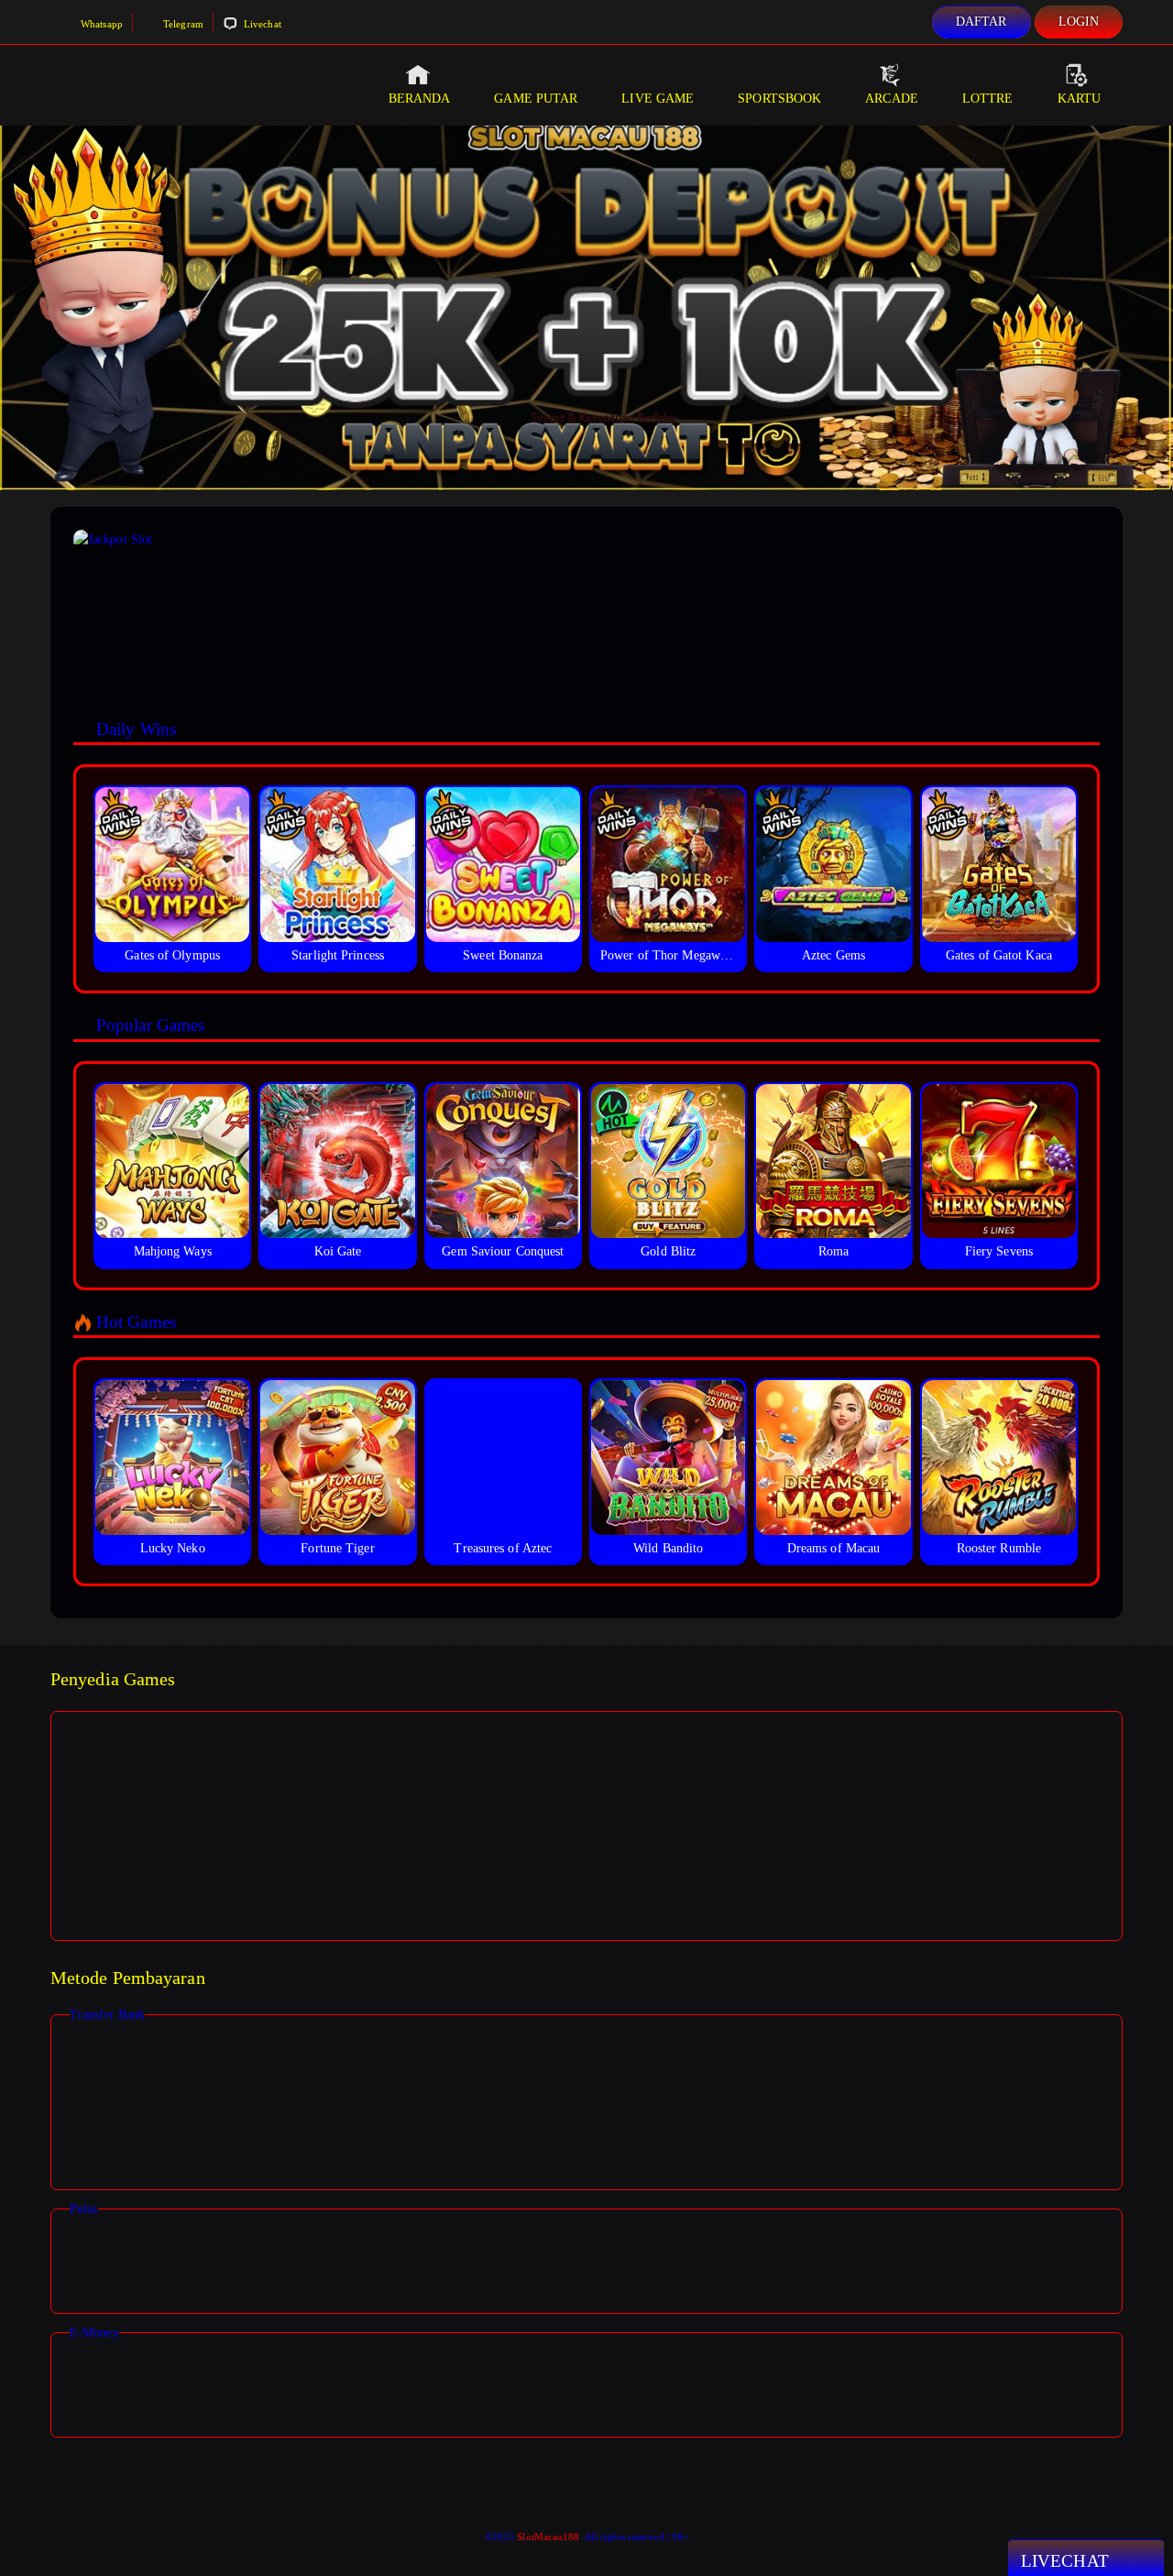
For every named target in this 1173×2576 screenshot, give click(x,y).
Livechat (261, 24)
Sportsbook (779, 99)
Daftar (981, 22)
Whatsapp (100, 24)
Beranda (420, 99)
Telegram (182, 24)
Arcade (892, 99)
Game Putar (536, 99)
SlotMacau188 (548, 2537)
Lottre (988, 99)
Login (1079, 22)
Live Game (658, 99)
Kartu (1080, 99)
